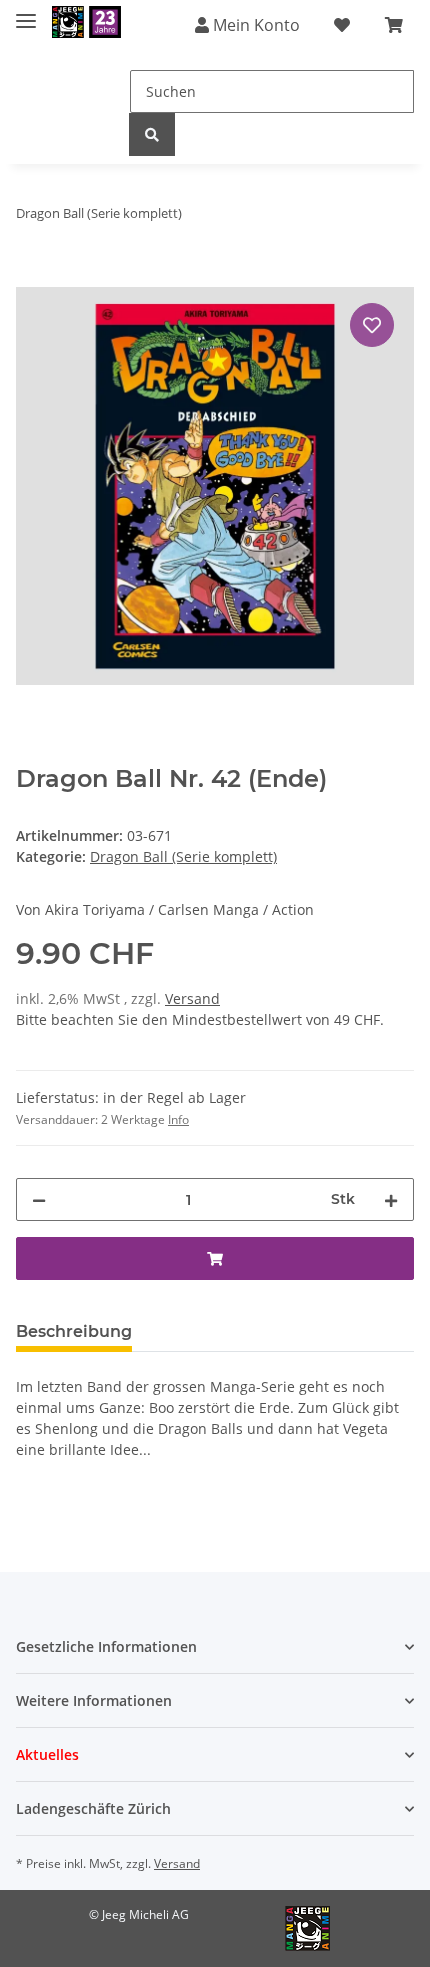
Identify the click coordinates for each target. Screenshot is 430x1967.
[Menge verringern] (39, 1199)
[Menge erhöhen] (391, 1199)
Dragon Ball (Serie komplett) (183, 856)
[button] (215, 1646)
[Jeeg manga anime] (86, 22)
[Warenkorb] (394, 25)
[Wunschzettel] (342, 25)
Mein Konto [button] (254, 25)
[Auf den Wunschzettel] (372, 325)
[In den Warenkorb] (32, 276)
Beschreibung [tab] (74, 1331)
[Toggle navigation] (26, 12)
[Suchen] (152, 134)
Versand (192, 998)
